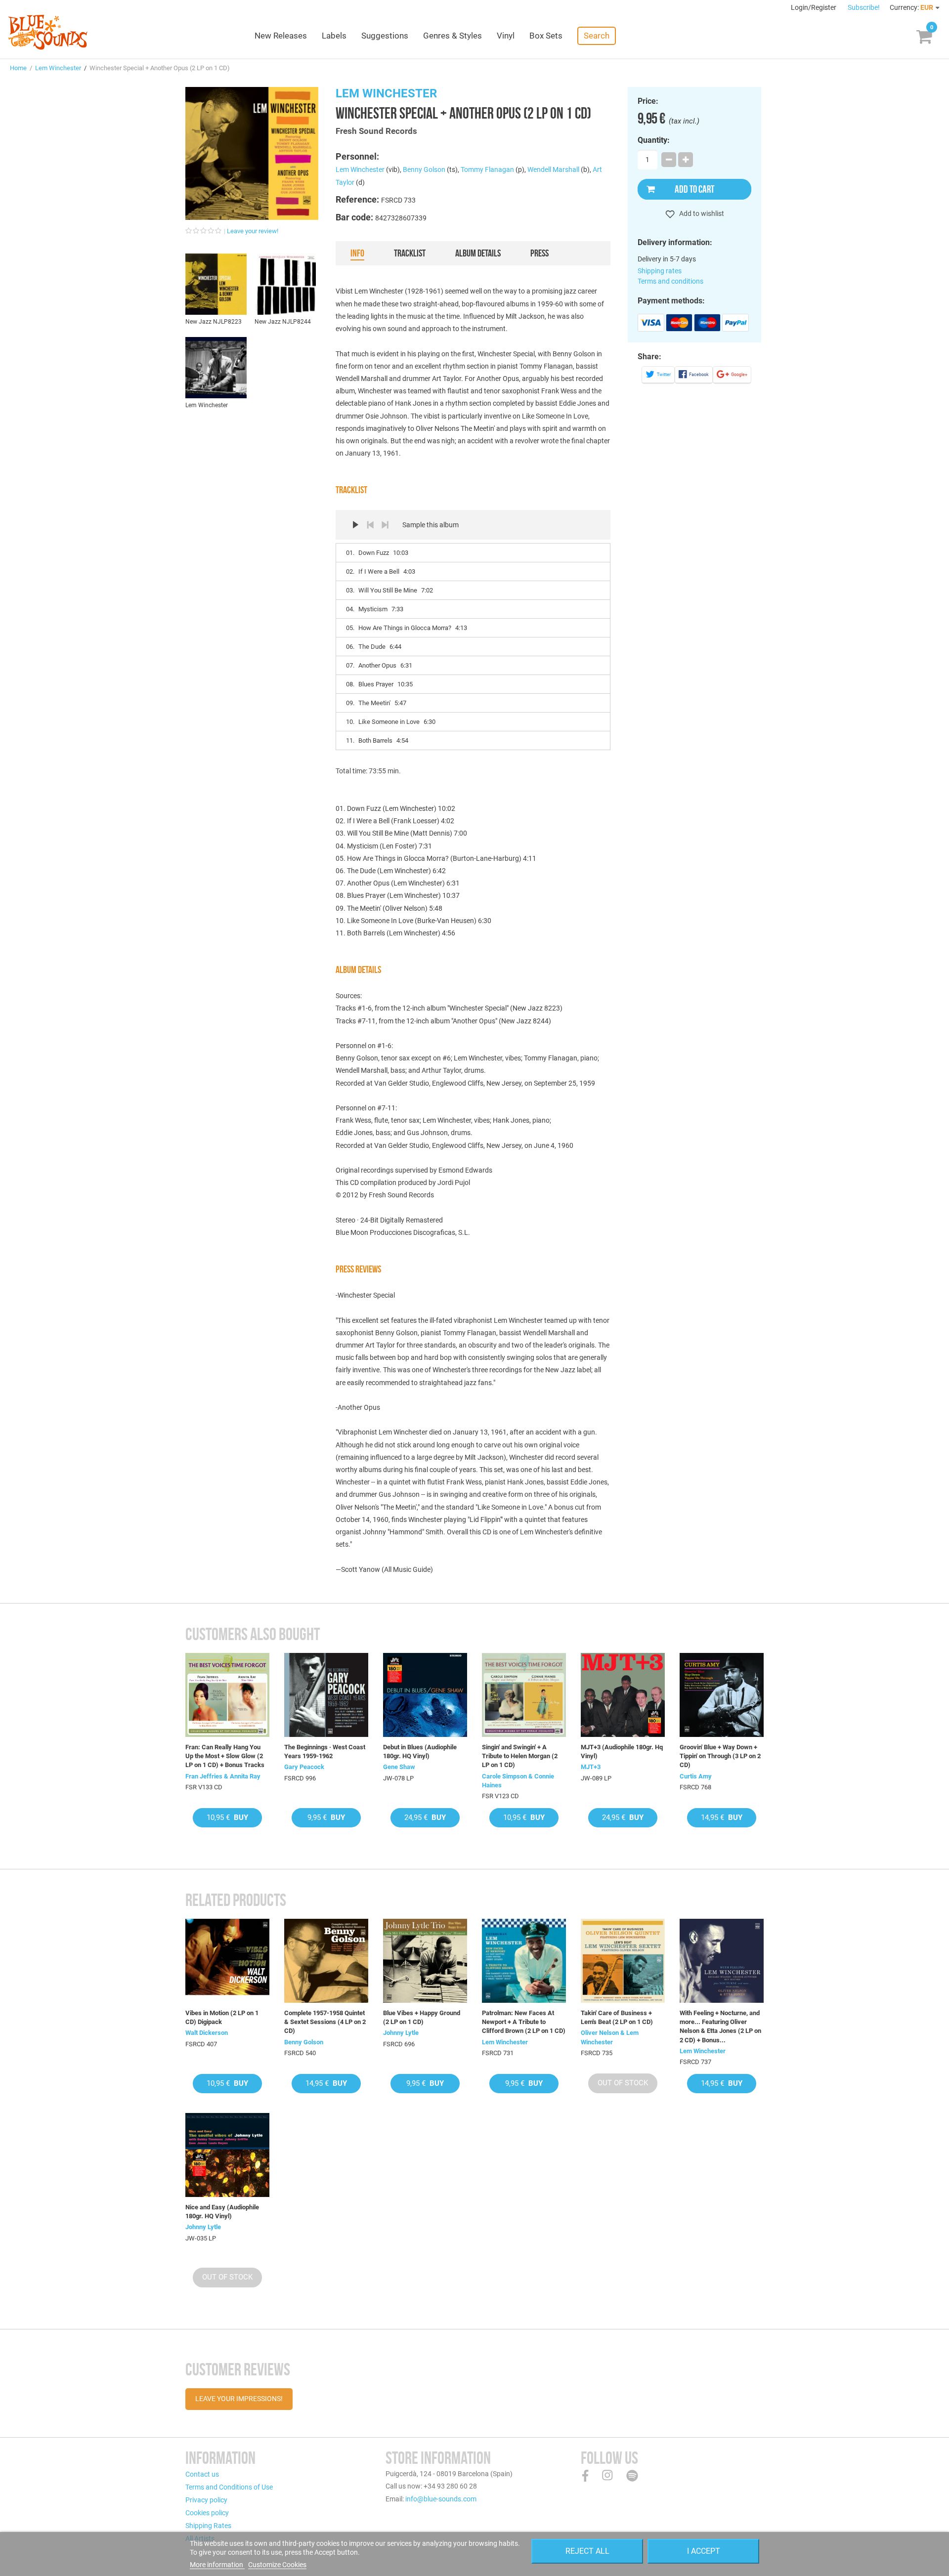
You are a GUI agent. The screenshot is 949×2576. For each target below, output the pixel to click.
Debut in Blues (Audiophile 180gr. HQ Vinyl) (420, 1752)
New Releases (281, 36)
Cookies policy (207, 2513)
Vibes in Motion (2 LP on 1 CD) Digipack (222, 2017)
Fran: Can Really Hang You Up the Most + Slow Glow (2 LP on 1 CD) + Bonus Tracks (225, 1756)
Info (357, 253)
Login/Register (814, 7)
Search (597, 36)
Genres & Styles (453, 36)
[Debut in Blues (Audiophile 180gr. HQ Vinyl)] (425, 1695)
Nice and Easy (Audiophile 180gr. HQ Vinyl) (222, 2212)
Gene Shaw (399, 1767)
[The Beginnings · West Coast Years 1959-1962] (326, 1695)
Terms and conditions (670, 281)
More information (217, 2565)
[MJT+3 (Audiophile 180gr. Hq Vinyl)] (623, 1695)
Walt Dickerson (207, 2033)
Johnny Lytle (401, 2033)
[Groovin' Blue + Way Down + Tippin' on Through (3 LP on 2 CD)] (722, 1695)
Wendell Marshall (553, 169)
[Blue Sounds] (48, 32)
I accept (704, 2551)
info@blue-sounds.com (441, 2499)
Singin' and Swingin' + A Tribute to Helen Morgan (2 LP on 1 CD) (520, 1756)
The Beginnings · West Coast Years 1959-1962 (325, 1752)
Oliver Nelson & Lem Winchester (610, 2037)
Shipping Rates (208, 2526)
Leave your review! (253, 231)
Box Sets (546, 36)
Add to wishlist (701, 213)
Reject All (587, 2551)
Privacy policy (206, 2500)
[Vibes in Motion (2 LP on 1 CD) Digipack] (227, 1961)
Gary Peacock (304, 1767)
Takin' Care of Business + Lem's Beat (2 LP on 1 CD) (617, 2017)
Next (385, 525)
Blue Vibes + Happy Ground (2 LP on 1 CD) (422, 2017)
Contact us (202, 2474)
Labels (334, 36)
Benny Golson (424, 169)
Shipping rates (660, 271)
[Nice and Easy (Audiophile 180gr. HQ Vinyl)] (227, 2155)
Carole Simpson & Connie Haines (518, 1781)
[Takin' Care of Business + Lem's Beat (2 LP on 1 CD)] (623, 1961)
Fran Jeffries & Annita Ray (223, 1776)
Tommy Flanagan (487, 169)
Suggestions (385, 36)
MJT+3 (591, 1767)
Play (355, 525)
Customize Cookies (277, 2565)
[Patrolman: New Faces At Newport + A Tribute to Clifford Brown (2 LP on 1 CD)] (524, 1961)
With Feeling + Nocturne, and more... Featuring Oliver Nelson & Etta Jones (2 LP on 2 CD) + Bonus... (720, 2027)
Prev (370, 525)
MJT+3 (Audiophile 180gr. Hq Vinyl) (622, 1752)
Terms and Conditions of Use (229, 2487)
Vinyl (506, 36)
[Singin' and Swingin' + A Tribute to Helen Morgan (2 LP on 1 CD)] (524, 1695)
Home (18, 68)
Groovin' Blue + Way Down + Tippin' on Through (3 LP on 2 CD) (720, 1756)
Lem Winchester (58, 68)
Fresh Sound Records (376, 131)
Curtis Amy (696, 1776)
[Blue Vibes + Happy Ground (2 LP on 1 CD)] (425, 1961)
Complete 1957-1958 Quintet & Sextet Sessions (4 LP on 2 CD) (325, 2022)
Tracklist (410, 253)
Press (539, 253)
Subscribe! (864, 7)
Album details (478, 253)
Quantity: (654, 140)
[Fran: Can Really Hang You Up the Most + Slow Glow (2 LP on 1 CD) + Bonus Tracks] (227, 1695)
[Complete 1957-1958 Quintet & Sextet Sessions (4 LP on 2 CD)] (326, 1961)
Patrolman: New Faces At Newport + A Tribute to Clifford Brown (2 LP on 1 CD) (524, 2022)
